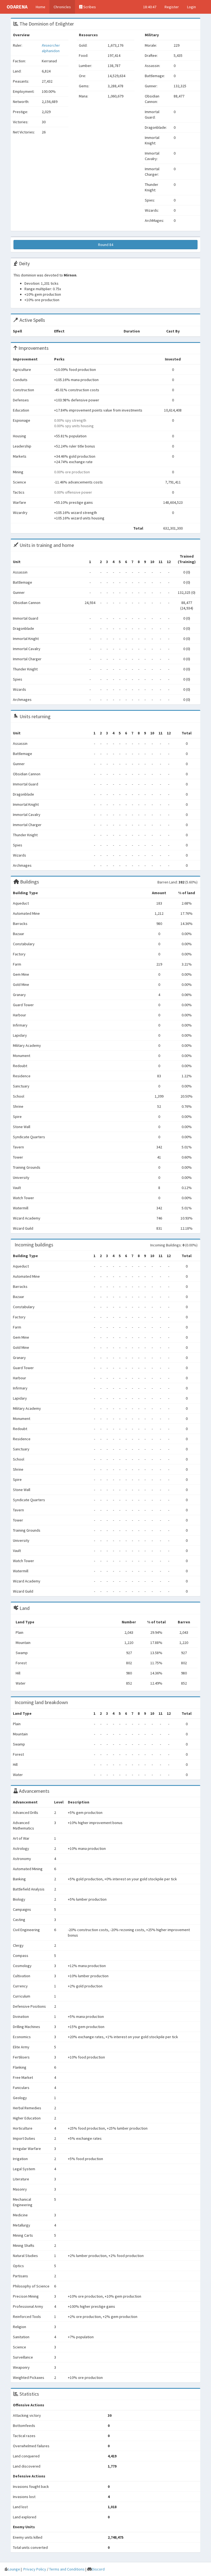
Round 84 (106, 245)
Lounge (14, 2569)
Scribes (89, 7)
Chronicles (62, 7)
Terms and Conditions (67, 2569)
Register (172, 7)
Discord (98, 2569)
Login (191, 7)
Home (41, 7)
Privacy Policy (35, 2569)
